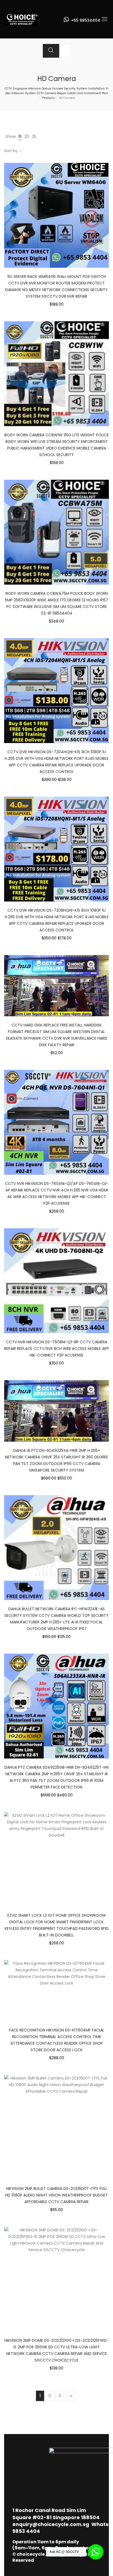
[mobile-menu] (104, 19)
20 (27, 136)
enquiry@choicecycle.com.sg (51, 2524)
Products (49, 98)
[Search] (51, 51)
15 (20, 136)
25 (34, 136)
